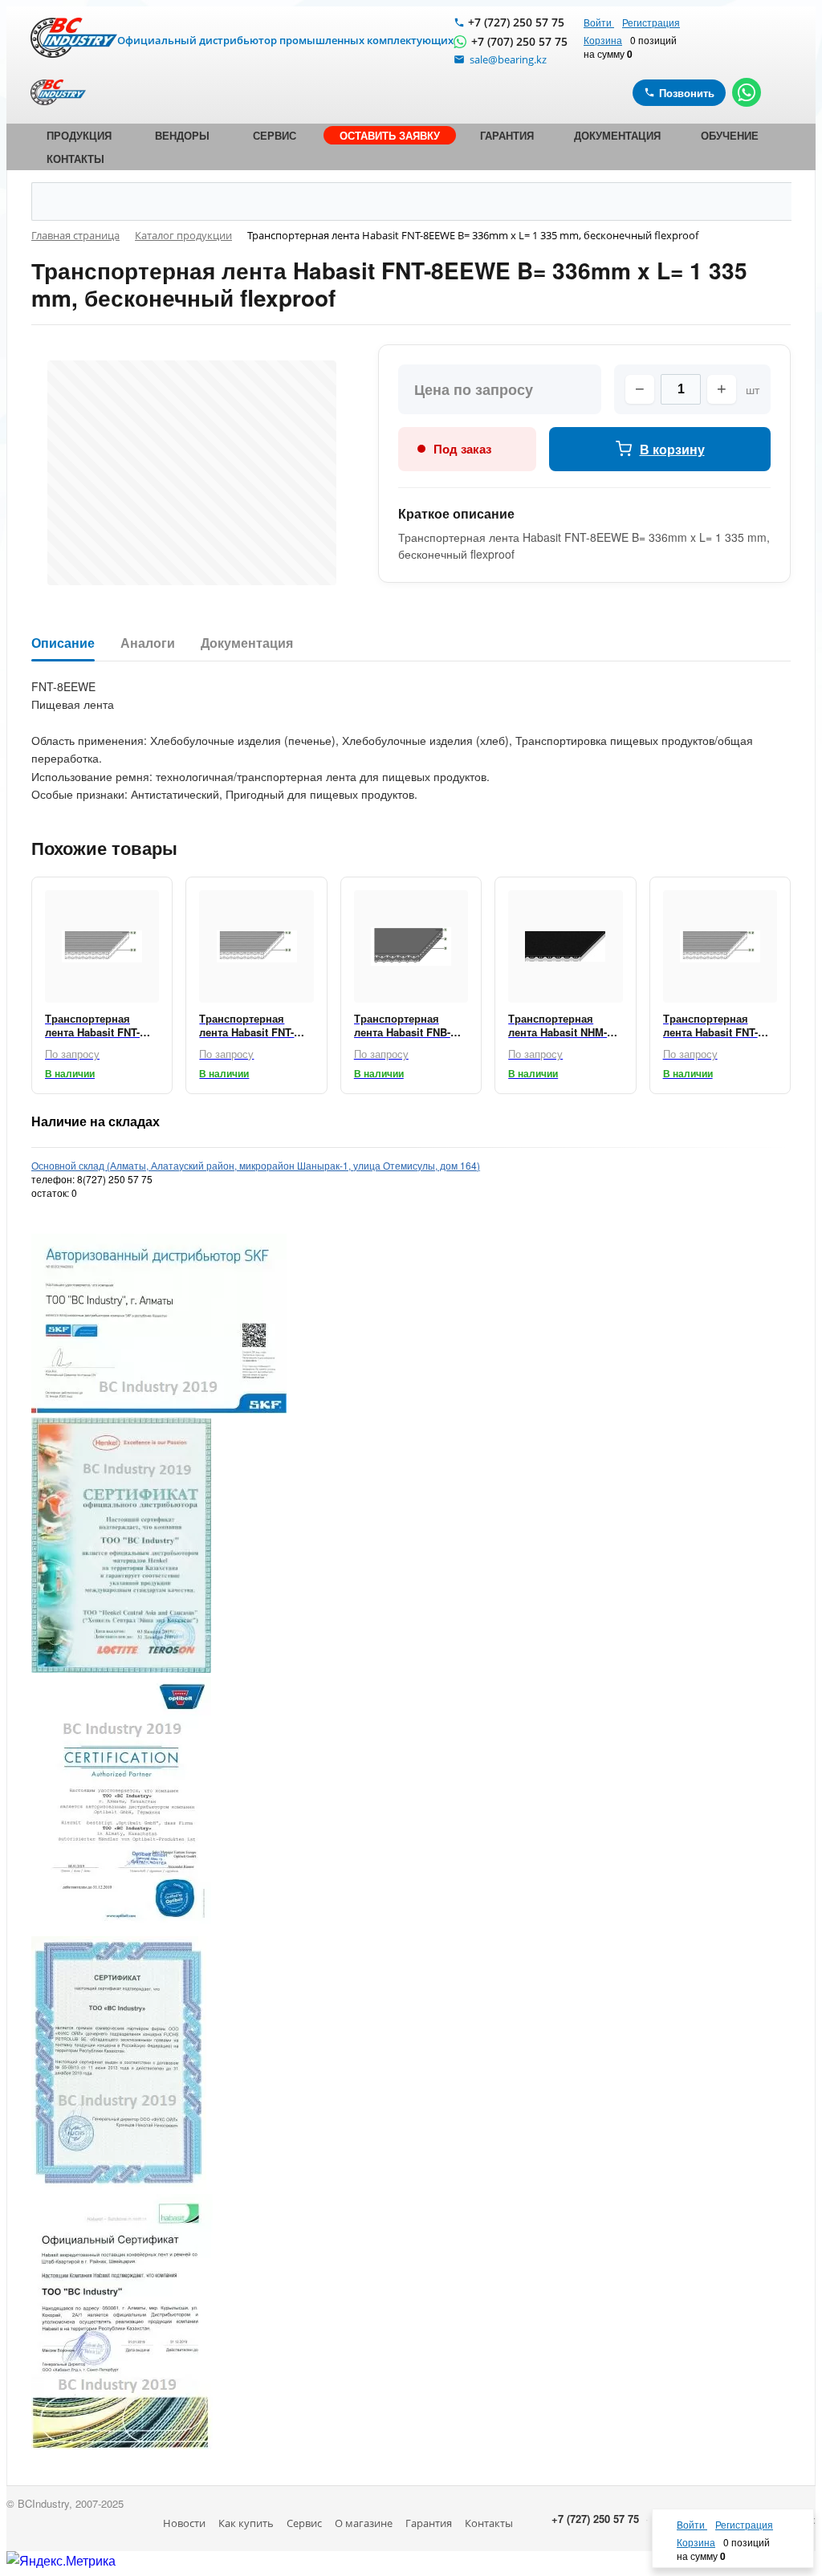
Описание (63, 643)
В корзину (672, 449)
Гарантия (429, 2523)
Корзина (603, 40)
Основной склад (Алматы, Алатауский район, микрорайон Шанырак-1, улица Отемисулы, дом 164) (256, 1165)
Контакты (489, 2523)
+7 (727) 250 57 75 (516, 22)
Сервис (304, 2523)
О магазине (364, 2523)
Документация (247, 643)
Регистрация (651, 22)
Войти (599, 22)
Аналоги (148, 643)
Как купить (246, 2523)
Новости (184, 2523)
